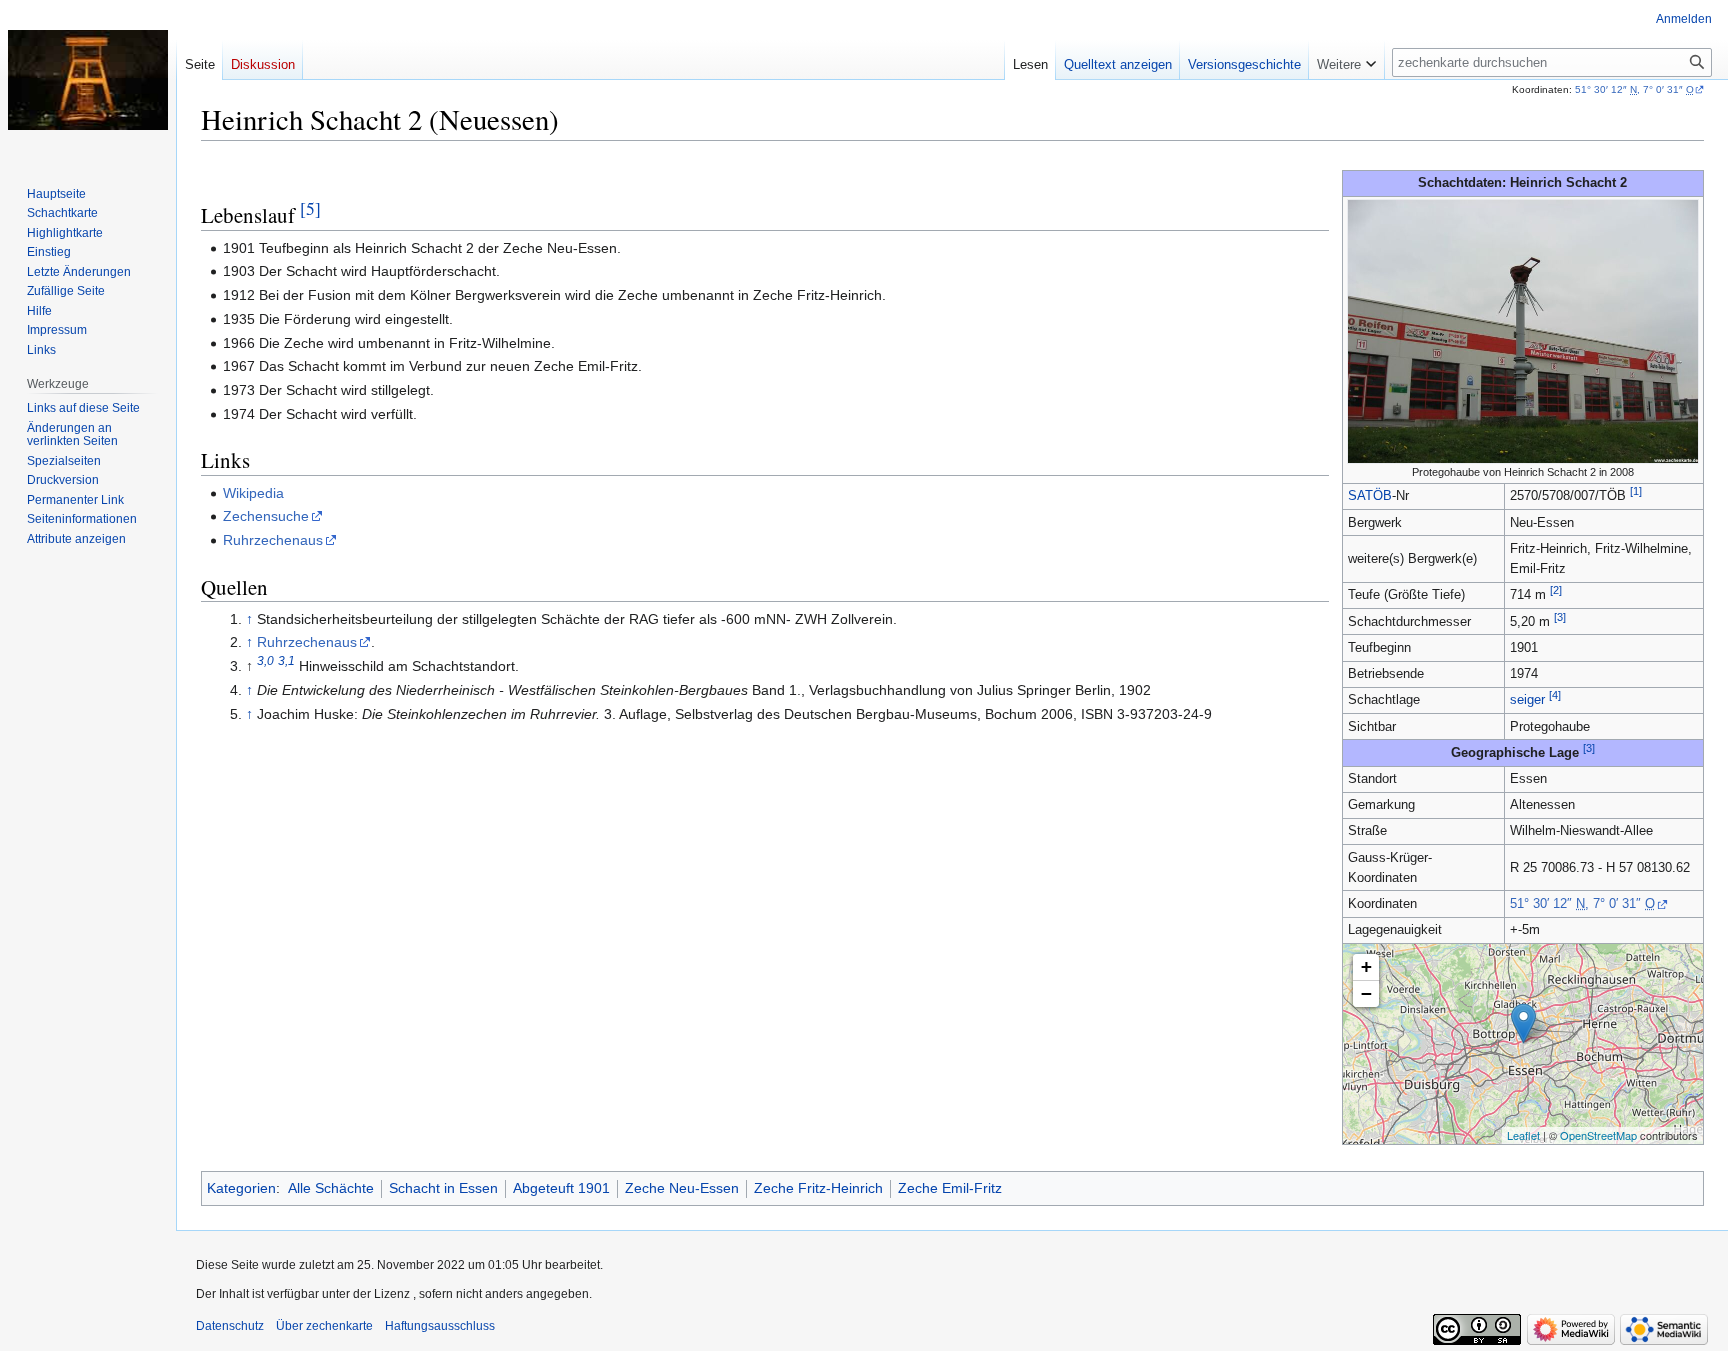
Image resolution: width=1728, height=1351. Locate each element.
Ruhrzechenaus (273, 540)
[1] (1636, 491)
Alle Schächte (331, 1188)
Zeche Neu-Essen (682, 1188)
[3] (1560, 617)
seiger (1527, 700)
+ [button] (1366, 966)
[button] (1346, 60)
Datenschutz (230, 1326)
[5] (310, 208)
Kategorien (241, 1188)
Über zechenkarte (324, 1326)
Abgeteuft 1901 (561, 1188)
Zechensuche (266, 516)
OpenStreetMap (1598, 1135)
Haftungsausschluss (440, 1326)
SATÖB (1370, 496)
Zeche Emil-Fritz (950, 1188)
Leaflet (1523, 1135)
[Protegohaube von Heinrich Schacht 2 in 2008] (1523, 330)
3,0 (265, 661)
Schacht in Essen (443, 1188)
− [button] (1366, 993)
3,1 (286, 661)
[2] (1556, 590)
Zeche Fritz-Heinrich (818, 1188)
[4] (1555, 695)
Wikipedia (253, 493)
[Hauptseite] (88, 80)
